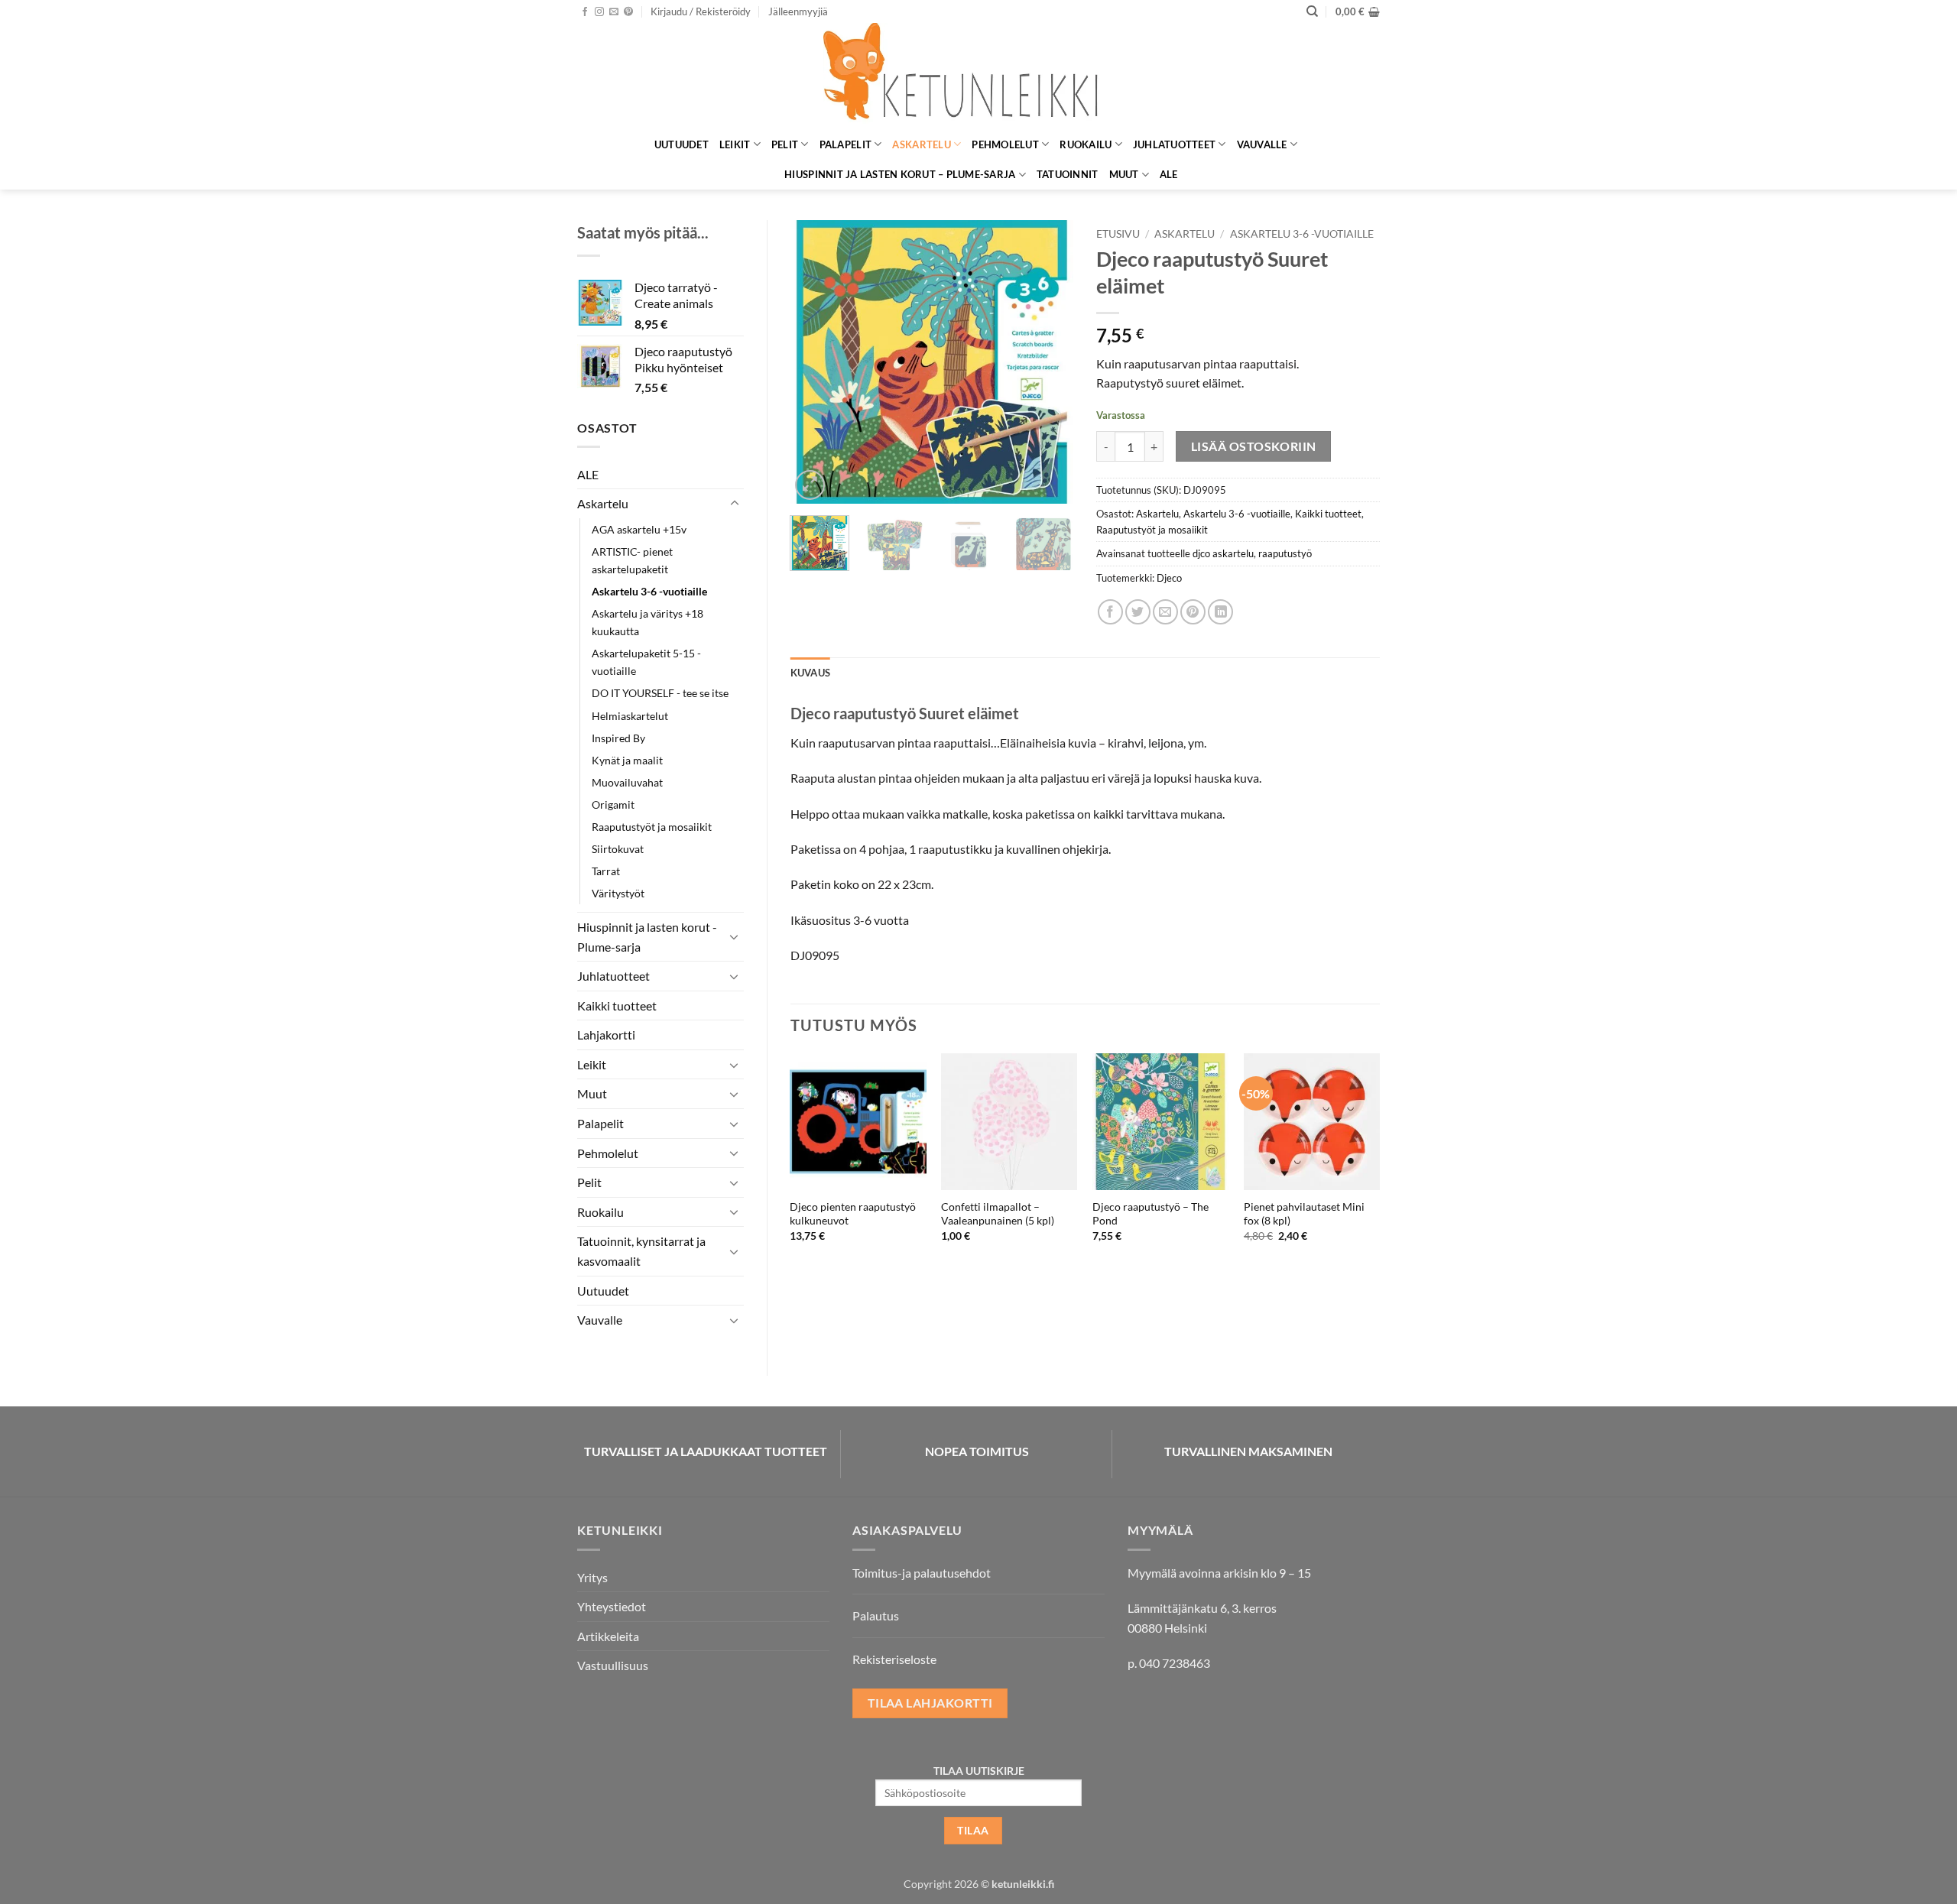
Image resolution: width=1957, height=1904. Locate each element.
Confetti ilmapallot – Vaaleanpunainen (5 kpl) (998, 1214)
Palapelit (845, 144)
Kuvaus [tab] (811, 673)
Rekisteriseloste (894, 1659)
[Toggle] (735, 504)
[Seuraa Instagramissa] (599, 12)
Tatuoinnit (1068, 174)
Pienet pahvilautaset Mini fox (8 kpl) (1304, 1214)
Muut (1124, 174)
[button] (701, 11)
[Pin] (1193, 612)
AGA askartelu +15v (639, 529)
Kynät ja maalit (627, 760)
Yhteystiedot (612, 1606)
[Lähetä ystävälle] (1165, 612)
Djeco (1169, 578)
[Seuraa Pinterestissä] (628, 12)
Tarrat (606, 871)
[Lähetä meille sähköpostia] (614, 12)
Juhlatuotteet (1174, 144)
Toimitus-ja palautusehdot (922, 1573)
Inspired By (618, 738)
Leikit (735, 144)
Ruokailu (1086, 144)
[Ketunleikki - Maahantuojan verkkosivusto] (978, 76)
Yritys (592, 1577)
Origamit (613, 804)
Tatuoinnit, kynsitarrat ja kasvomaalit (641, 1251)
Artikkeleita (608, 1636)
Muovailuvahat (627, 782)
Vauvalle (1262, 144)
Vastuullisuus (613, 1665)
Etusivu (1118, 234)
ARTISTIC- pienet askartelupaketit (632, 560)
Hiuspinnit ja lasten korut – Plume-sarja (900, 174)
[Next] (1049, 362)
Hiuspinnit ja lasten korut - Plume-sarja (647, 937)
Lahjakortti (606, 1035)
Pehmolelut (1005, 144)
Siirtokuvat (618, 849)
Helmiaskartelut (630, 716)
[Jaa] (1110, 612)
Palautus (876, 1615)
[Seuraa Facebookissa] (585, 12)
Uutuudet (682, 144)
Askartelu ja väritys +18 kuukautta (647, 622)
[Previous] (815, 362)
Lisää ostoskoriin (1254, 446)
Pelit (785, 144)
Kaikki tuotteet (617, 1006)
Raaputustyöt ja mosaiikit (652, 827)
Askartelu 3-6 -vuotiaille (649, 591)
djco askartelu (1223, 553)
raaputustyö (1285, 553)
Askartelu (921, 144)
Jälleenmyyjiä (798, 11)
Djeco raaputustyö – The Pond (1151, 1214)
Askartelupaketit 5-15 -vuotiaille (646, 662)
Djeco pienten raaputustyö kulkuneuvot (853, 1214)
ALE (1169, 174)
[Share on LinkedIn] (1220, 612)
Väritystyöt (618, 893)
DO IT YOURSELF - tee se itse (660, 693)
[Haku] (1312, 11)
